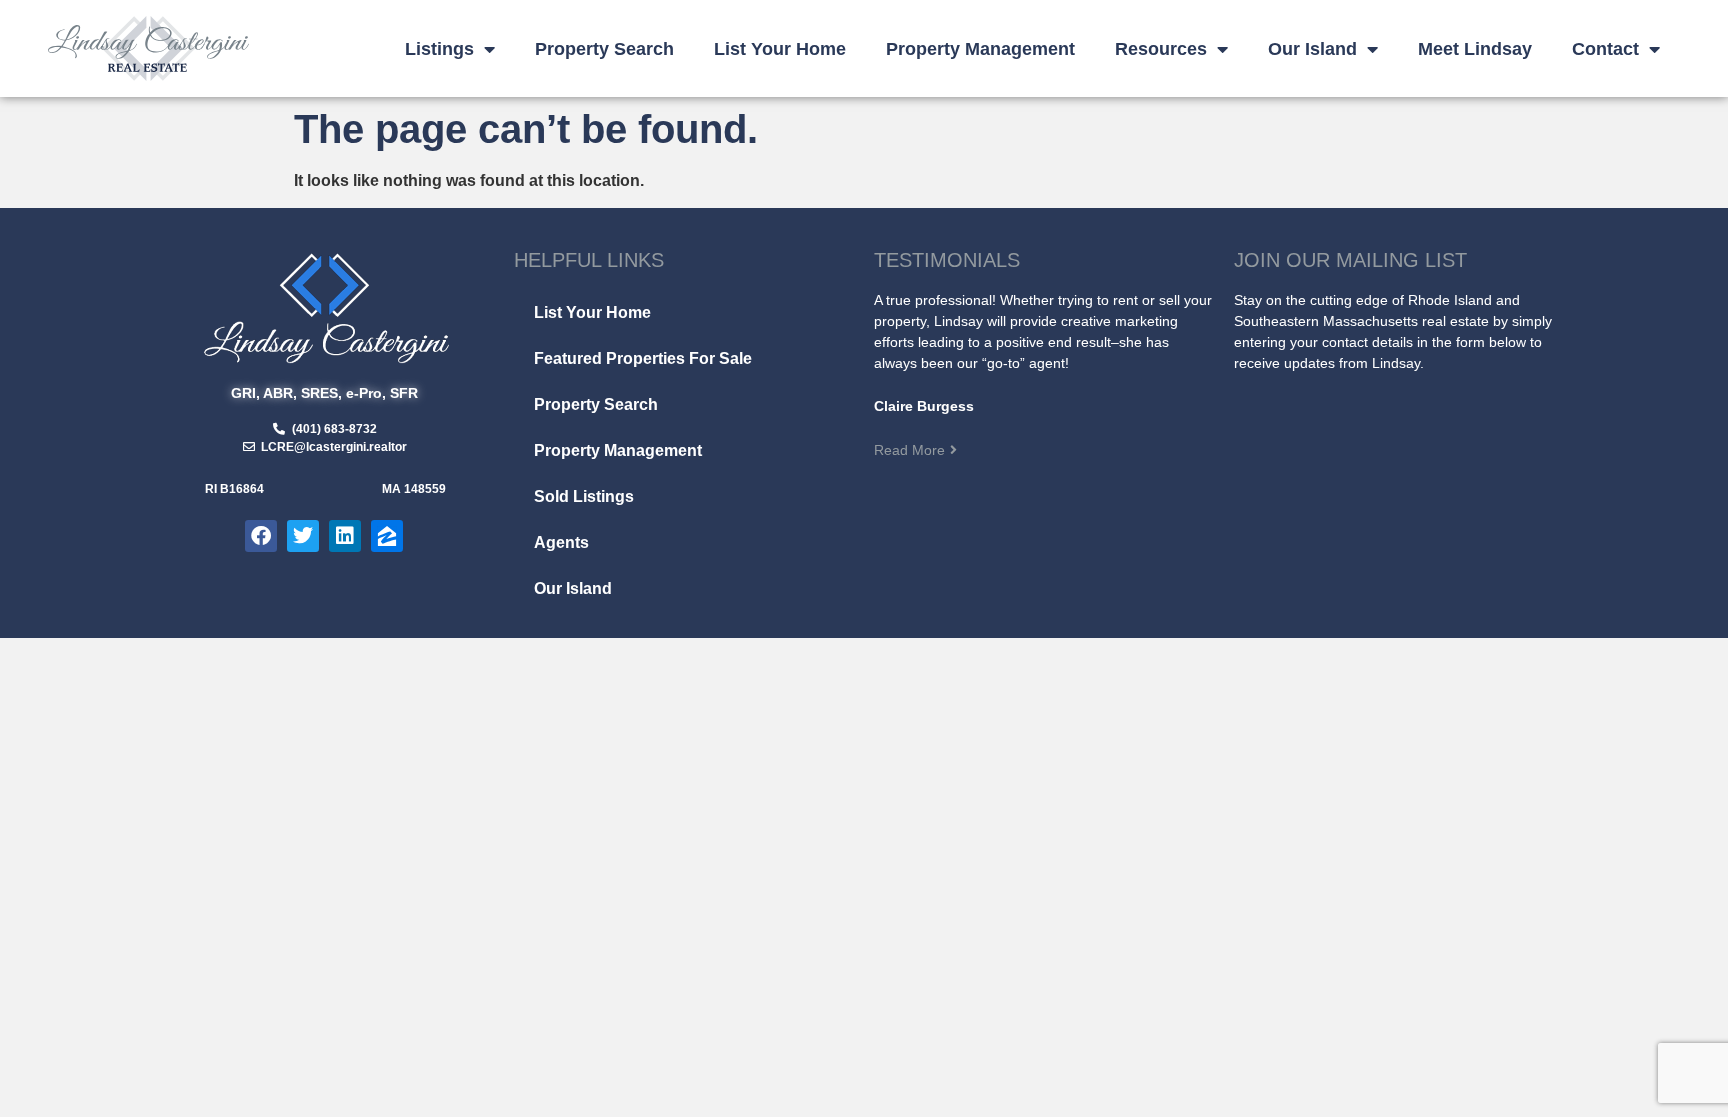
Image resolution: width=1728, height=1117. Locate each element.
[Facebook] (261, 536)
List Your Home (780, 49)
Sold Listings (584, 496)
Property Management (980, 49)
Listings (439, 49)
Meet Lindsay (1475, 49)
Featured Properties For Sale (643, 358)
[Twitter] (303, 536)
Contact (1605, 49)
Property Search (604, 49)
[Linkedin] (345, 536)
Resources (1161, 49)
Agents (561, 542)
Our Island (1312, 49)
